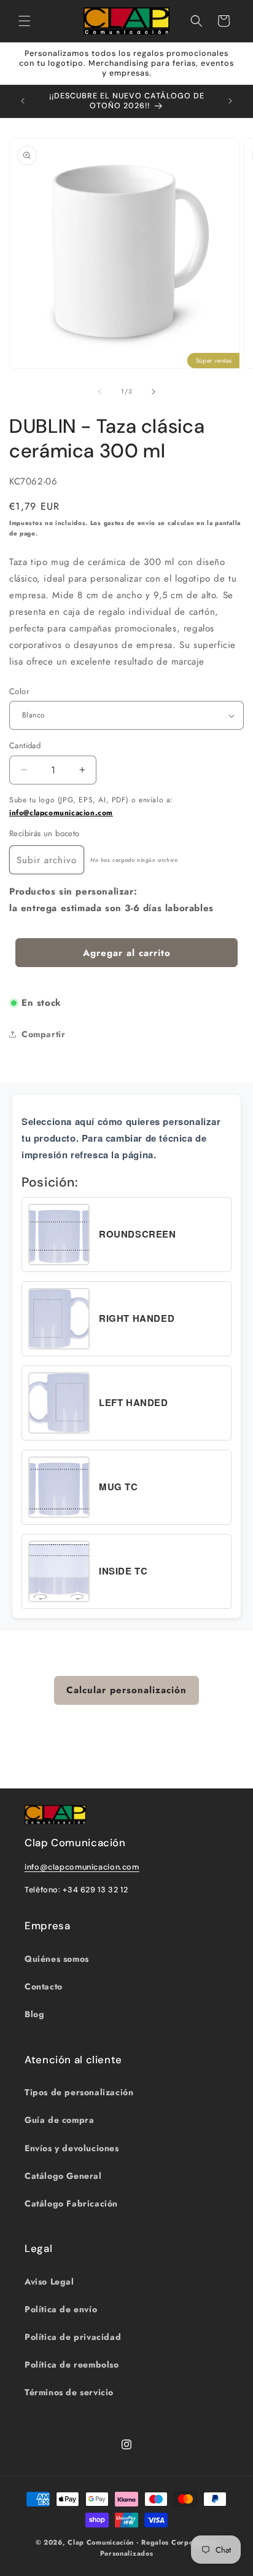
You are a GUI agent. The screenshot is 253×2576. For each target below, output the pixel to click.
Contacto (44, 1986)
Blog (34, 2014)
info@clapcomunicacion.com (61, 813)
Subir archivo (47, 860)
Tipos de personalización (79, 2092)
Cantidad (25, 745)
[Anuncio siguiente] (230, 101)
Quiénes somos (57, 1959)
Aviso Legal (49, 2282)
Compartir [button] (43, 1034)
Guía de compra (59, 2120)
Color (19, 691)
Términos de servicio (69, 2392)
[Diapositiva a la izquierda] (99, 392)
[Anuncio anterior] (23, 101)
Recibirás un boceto (45, 833)
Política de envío (61, 2309)
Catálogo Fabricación (71, 2203)
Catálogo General (63, 2176)
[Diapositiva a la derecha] (154, 392)
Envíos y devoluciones (72, 2148)
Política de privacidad (73, 2337)
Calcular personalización (126, 1690)
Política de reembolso (72, 2365)
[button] (25, 21)
